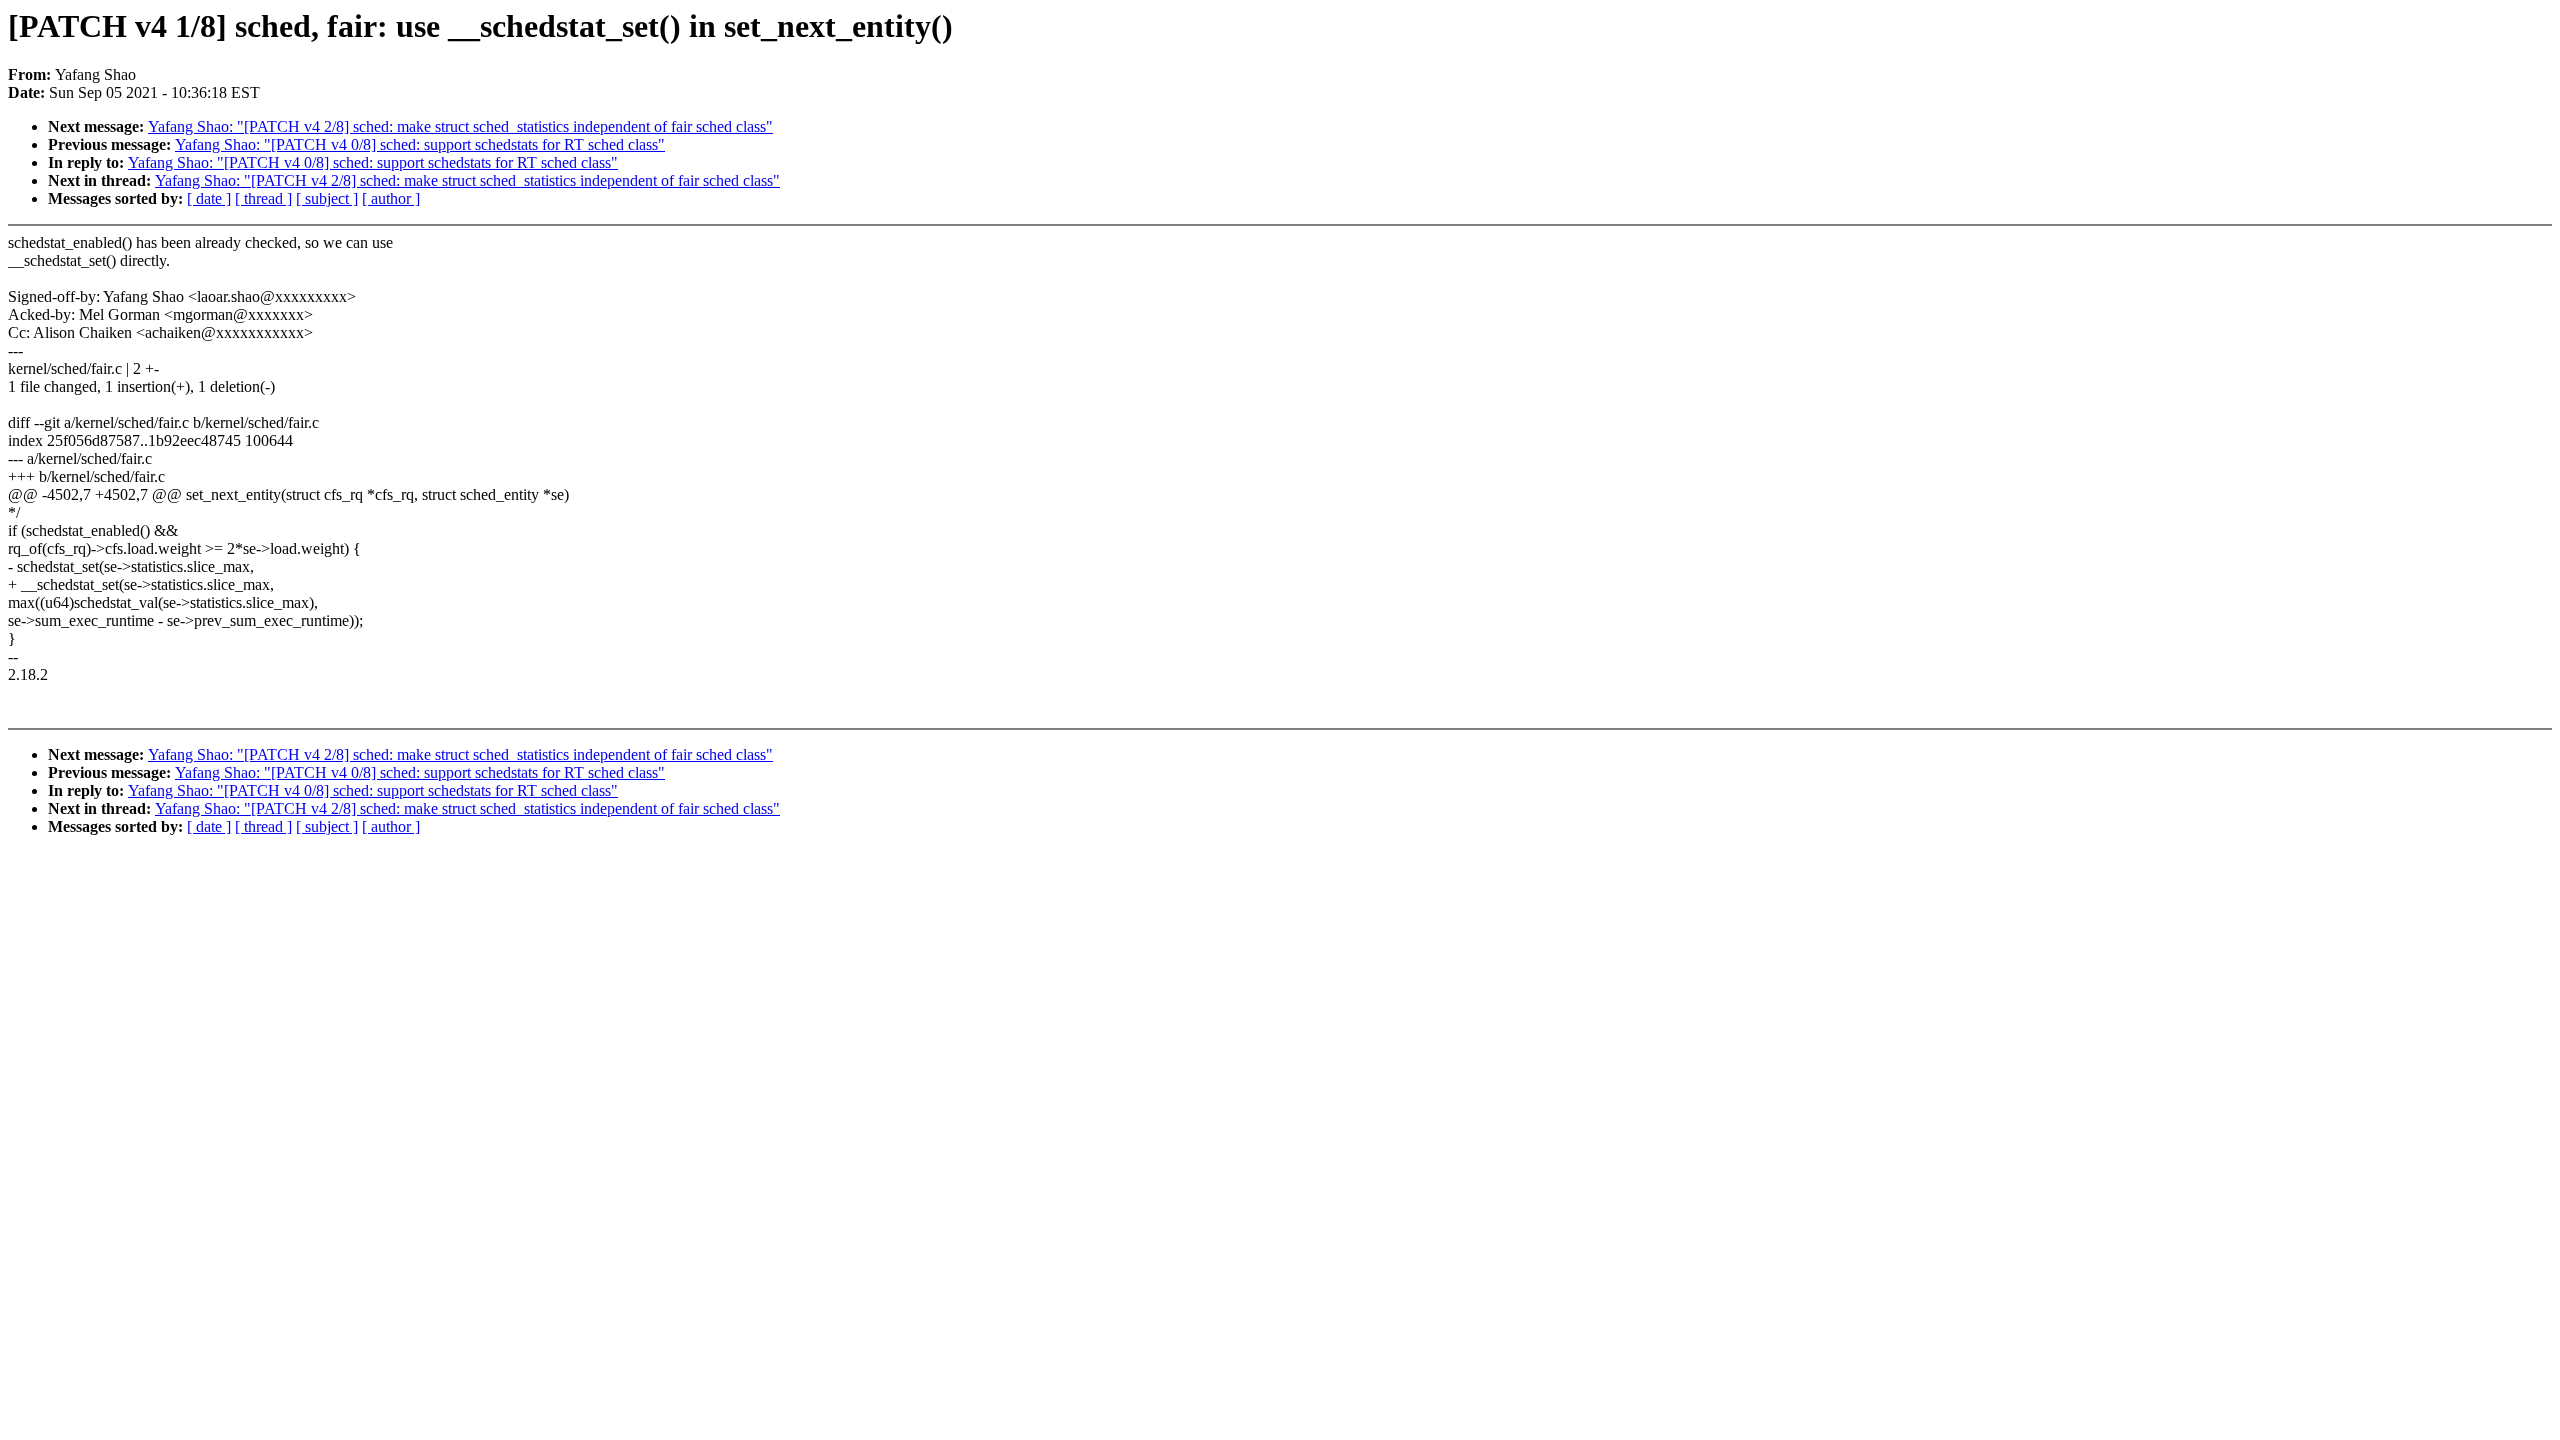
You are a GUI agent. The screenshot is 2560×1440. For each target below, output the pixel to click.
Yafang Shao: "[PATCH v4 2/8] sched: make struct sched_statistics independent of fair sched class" (460, 126)
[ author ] (391, 198)
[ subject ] (327, 198)
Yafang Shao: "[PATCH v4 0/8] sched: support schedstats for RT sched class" (420, 144)
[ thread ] (263, 198)
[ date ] (209, 198)
